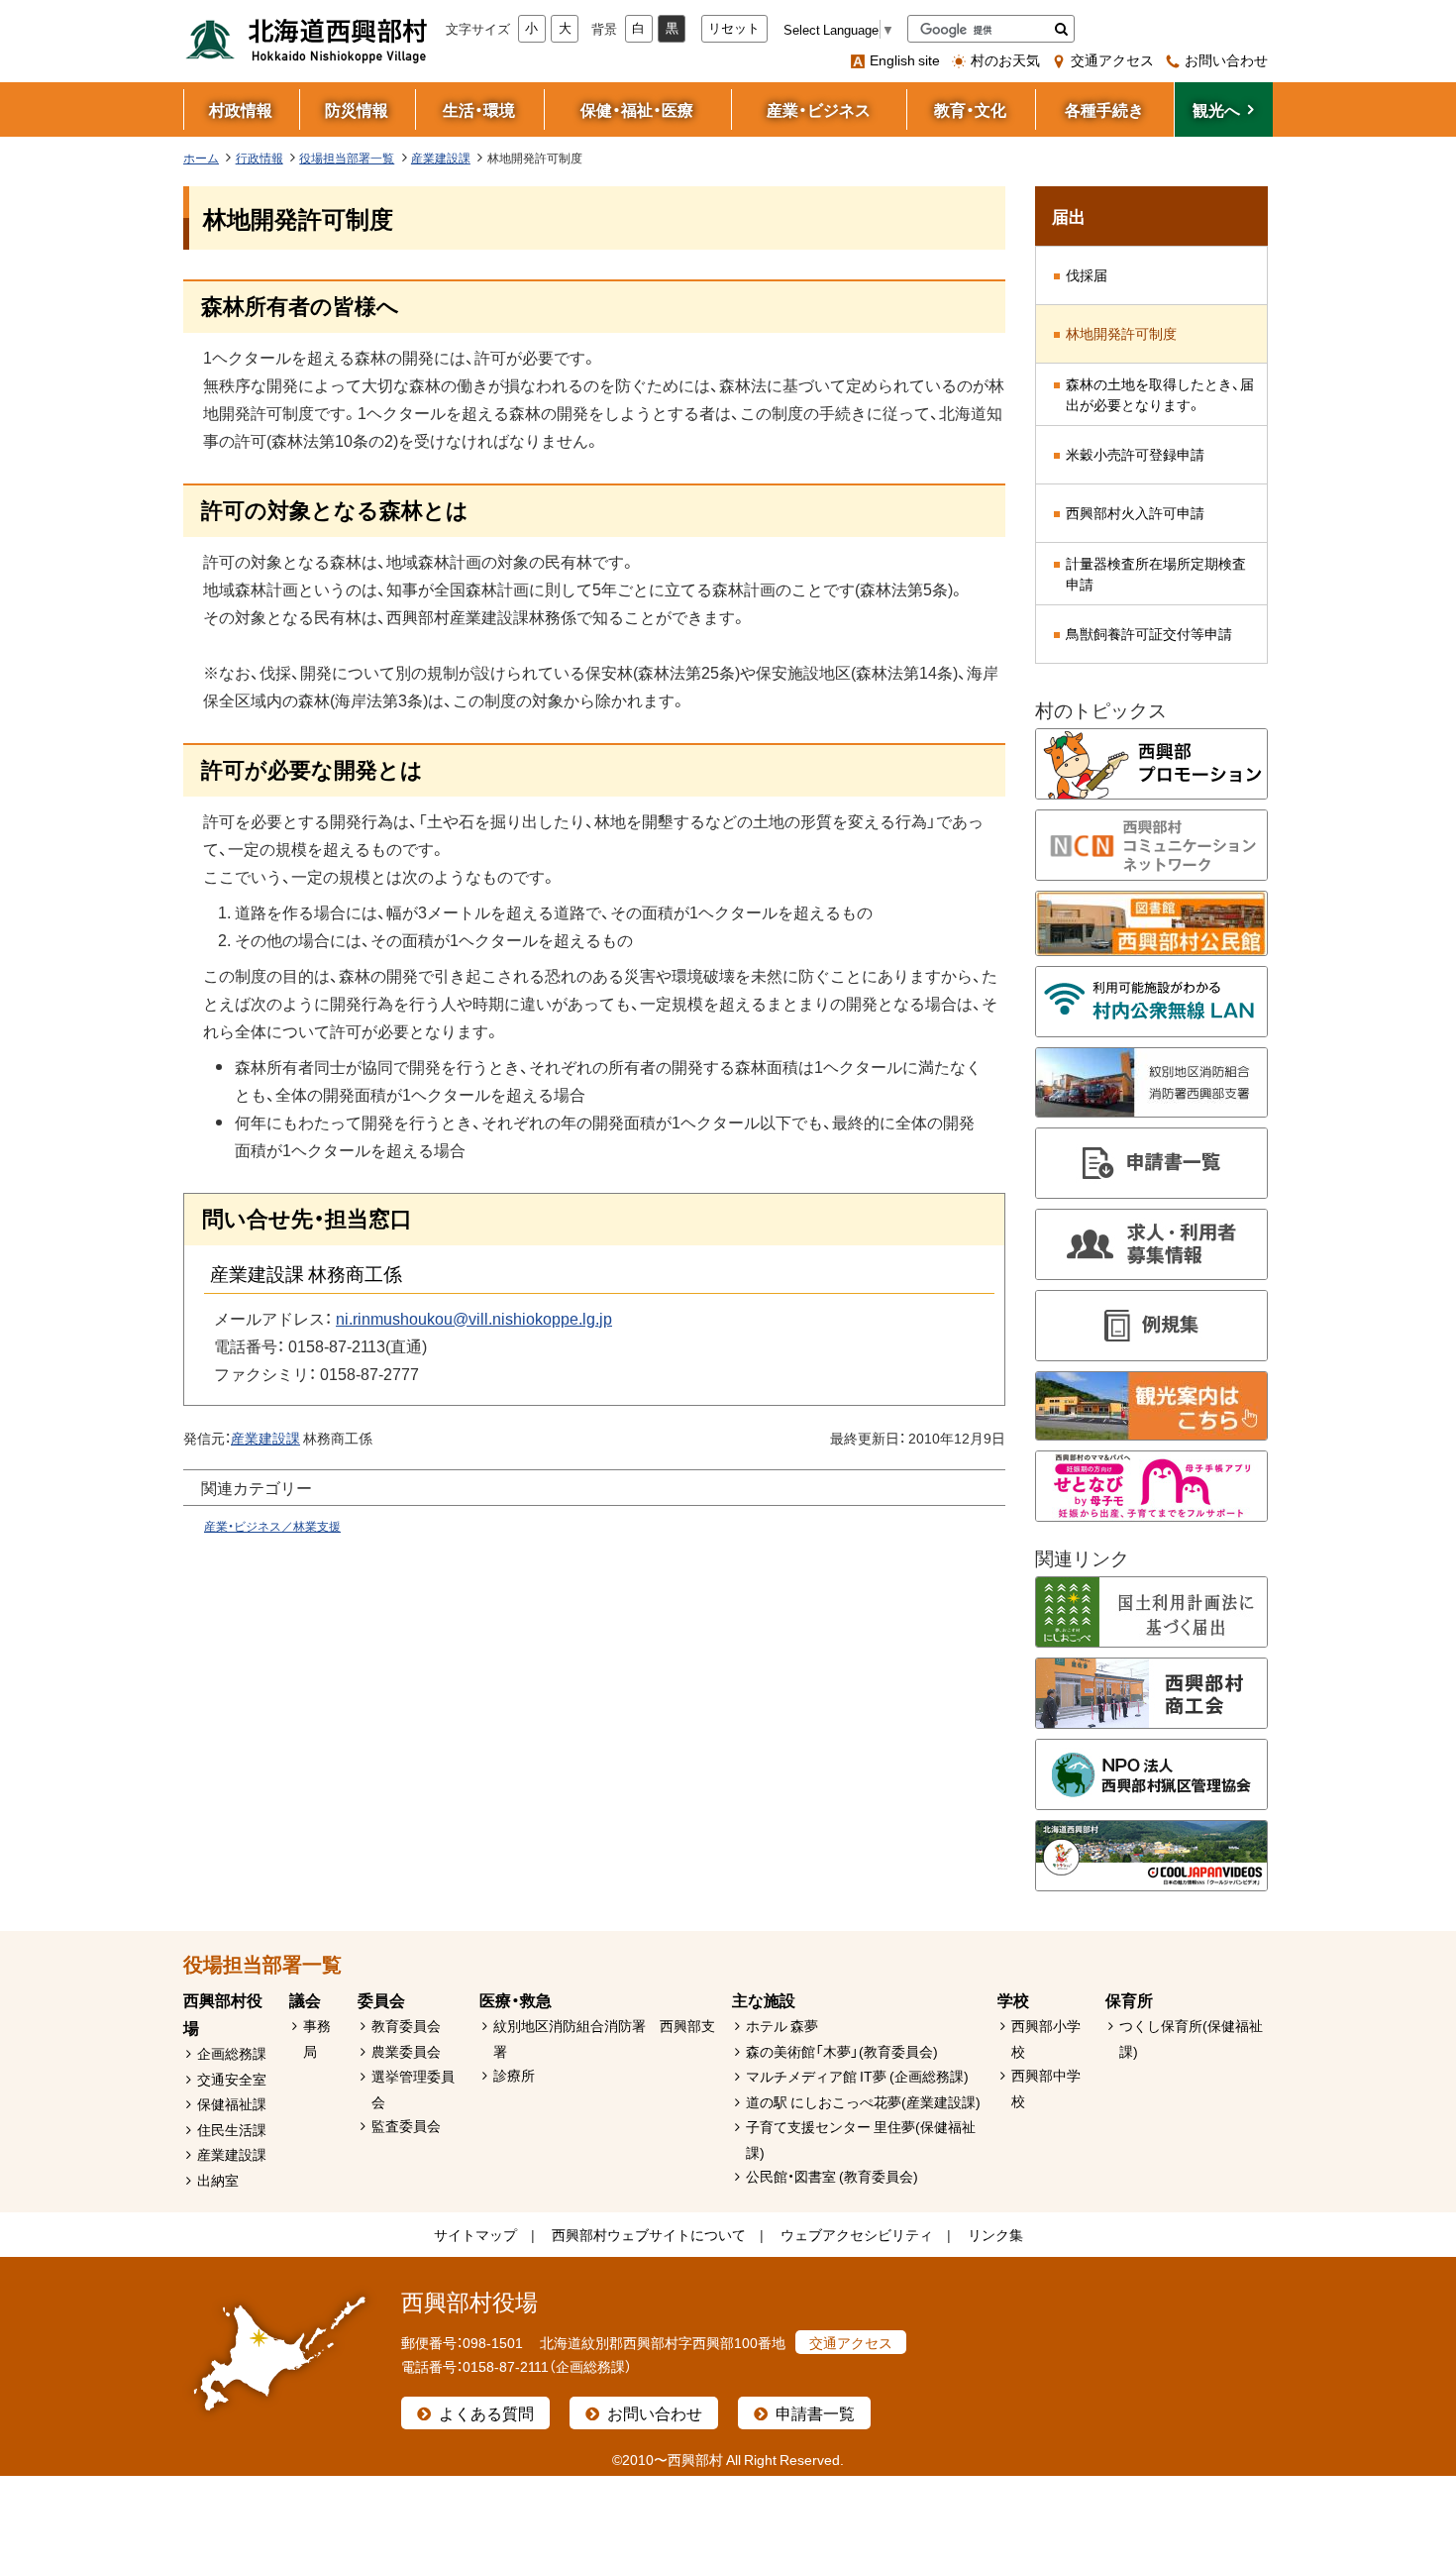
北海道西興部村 (307, 40)
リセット (734, 28)
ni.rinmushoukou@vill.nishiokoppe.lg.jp (474, 1318)
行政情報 (260, 158)
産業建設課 (441, 158)
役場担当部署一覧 (347, 158)
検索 (1061, 29)
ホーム (201, 158)
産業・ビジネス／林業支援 (272, 1526)
